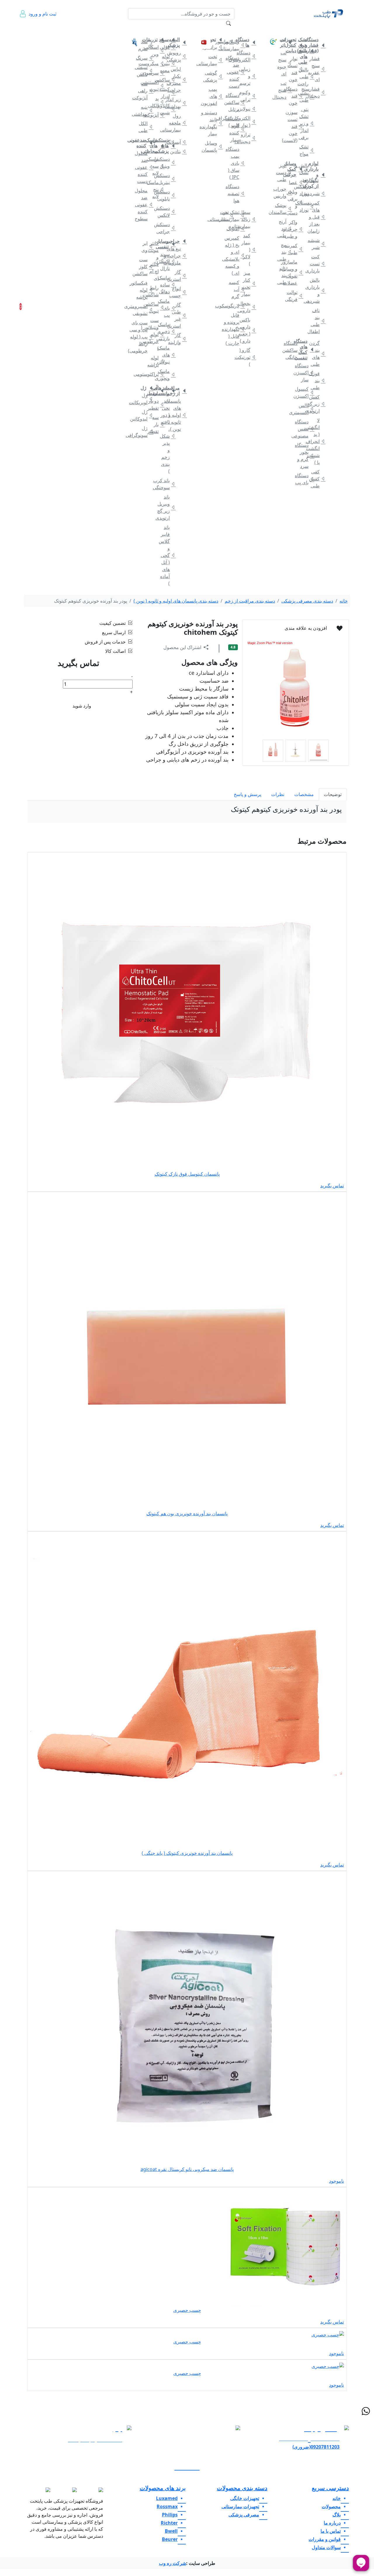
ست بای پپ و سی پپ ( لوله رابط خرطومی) (146, 337)
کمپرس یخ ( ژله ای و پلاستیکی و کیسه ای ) (238, 255)
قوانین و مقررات (81, 32)
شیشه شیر (318, 244)
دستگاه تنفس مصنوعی (307, 429)
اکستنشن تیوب (157, 86)
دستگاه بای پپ (307, 479)
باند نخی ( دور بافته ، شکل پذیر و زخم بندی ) (168, 436)
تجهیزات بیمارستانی (241, 29)
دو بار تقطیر (157, 404)
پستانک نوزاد (307, 206)
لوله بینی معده (168, 63)
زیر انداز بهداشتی (179, 103)
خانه (338, 29)
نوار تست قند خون (296, 69)
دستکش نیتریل (168, 179)
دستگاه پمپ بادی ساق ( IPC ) (238, 163)
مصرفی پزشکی (175, 29)
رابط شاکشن (157, 291)
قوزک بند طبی (318, 380)
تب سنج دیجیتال (285, 90)
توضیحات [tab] (333, 794)
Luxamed (167, 2498)
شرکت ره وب (173, 2563)
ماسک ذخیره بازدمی (168, 331)
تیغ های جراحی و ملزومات (179, 256)
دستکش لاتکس (168, 212)
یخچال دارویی (249, 307)
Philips (170, 2515)
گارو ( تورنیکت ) (249, 357)
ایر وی (146, 247)
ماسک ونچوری (168, 375)
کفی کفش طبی (318, 479)
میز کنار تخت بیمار (249, 283)
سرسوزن (157, 73)
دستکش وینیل (168, 162)
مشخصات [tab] (304, 794)
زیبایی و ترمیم (249, 76)
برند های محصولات (163, 2488)
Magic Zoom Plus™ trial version (270, 643)
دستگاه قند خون (296, 96)
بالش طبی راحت (307, 77)
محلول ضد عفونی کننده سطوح (146, 205)
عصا (296, 182)
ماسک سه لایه (157, 166)
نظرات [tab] (278, 794)
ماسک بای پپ (168, 308)
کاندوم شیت (168, 109)
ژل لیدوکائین (146, 415)
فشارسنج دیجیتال (318, 92)
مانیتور (227, 41)
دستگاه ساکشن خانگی (296, 350)
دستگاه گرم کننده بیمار (238, 129)
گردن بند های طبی (318, 354)
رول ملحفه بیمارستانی (179, 123)
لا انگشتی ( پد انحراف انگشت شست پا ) (318, 441)
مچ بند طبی (285, 252)
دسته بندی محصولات (242, 2488)
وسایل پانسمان (216, 146)
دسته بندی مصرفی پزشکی (307, 601)
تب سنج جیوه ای (285, 63)
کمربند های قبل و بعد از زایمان (318, 217)
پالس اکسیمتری (307, 409)
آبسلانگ (179, 142)
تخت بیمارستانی (216, 60)
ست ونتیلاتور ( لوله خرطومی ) (157, 334)
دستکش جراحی (168, 228)
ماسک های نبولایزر (168, 355)
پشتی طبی (307, 96)
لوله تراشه (157, 361)
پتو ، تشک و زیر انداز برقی (307, 123)
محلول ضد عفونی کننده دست (146, 167)
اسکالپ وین (157, 51)
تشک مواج (307, 150)
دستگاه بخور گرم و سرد (307, 456)
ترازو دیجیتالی (249, 138)
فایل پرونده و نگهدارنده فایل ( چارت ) (238, 329)
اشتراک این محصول (182, 647)
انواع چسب (179, 292)
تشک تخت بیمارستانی (238, 216)
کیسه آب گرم (238, 289)
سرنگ (146, 58)
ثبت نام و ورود (43, 14)
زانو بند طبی (285, 275)
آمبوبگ (238, 229)
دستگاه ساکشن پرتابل (238, 102)
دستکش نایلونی (168, 195)
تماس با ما (63, 32)
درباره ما (47, 32)
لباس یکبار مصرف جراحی (179, 79)
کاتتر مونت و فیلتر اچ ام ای (157, 261)
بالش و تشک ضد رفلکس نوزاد (307, 179)
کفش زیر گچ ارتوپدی (318, 404)
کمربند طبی (296, 249)
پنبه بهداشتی (146, 110)
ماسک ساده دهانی (168, 285)
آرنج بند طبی (285, 229)
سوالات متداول (114, 32)
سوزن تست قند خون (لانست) (296, 126)
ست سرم (146, 45)
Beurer (170, 2539)
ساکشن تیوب (157, 307)
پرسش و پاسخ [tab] (247, 794)
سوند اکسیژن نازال (168, 261)
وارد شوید (82, 706)
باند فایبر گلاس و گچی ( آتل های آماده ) (168, 555)
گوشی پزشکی (216, 76)
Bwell (171, 2531)
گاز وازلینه (179, 339)
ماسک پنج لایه (157, 189)
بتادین (179, 151)
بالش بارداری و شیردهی (318, 290)
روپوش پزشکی (179, 56)
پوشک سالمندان (285, 209)
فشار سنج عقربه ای (318, 69)
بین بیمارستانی (227, 216)
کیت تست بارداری (318, 264)
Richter (169, 2523)
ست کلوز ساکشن (146, 267)
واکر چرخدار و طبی (296, 229)
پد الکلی (157, 102)
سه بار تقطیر (157, 424)
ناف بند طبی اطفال (318, 321)
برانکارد (216, 47)
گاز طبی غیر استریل (179, 315)
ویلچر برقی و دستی (296, 202)
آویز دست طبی (285, 172)
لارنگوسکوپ (238, 306)
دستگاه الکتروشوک (249, 56)
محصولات (331, 2506)
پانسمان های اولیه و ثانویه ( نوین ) (179, 415)
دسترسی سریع (330, 2488)
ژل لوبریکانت (146, 399)
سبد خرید (29, 307)
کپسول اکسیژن (307, 392)
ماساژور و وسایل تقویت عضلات (296, 272)
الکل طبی (146, 127)
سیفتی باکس (146, 71)
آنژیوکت (157, 115)
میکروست (157, 63)
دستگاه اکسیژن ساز (307, 373)
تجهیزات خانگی (315, 29)
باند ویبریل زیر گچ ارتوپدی (168, 507)
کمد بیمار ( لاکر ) (249, 250)
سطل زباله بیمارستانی (249, 219)
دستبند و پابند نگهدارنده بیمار (216, 123)
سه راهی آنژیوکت (146, 91)
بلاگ (98, 29)
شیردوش (318, 193)
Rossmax (167, 2506)
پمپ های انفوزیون (216, 96)
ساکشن (168, 80)
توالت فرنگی (296, 296)
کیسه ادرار (168, 93)
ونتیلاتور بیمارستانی (238, 45)
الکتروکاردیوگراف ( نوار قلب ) (249, 122)
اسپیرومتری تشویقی (146, 310)
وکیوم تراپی (249, 96)
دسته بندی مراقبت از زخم (250, 601)
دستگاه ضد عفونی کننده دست (238, 72)
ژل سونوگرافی (146, 432)
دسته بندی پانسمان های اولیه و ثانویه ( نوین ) (176, 601)
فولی (168, 47)
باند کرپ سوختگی (168, 484)
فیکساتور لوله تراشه (146, 290)
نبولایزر (249, 109)
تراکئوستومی (157, 374)
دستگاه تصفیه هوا (238, 193)
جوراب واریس (285, 192)
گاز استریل (179, 276)
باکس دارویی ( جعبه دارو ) (249, 330)
